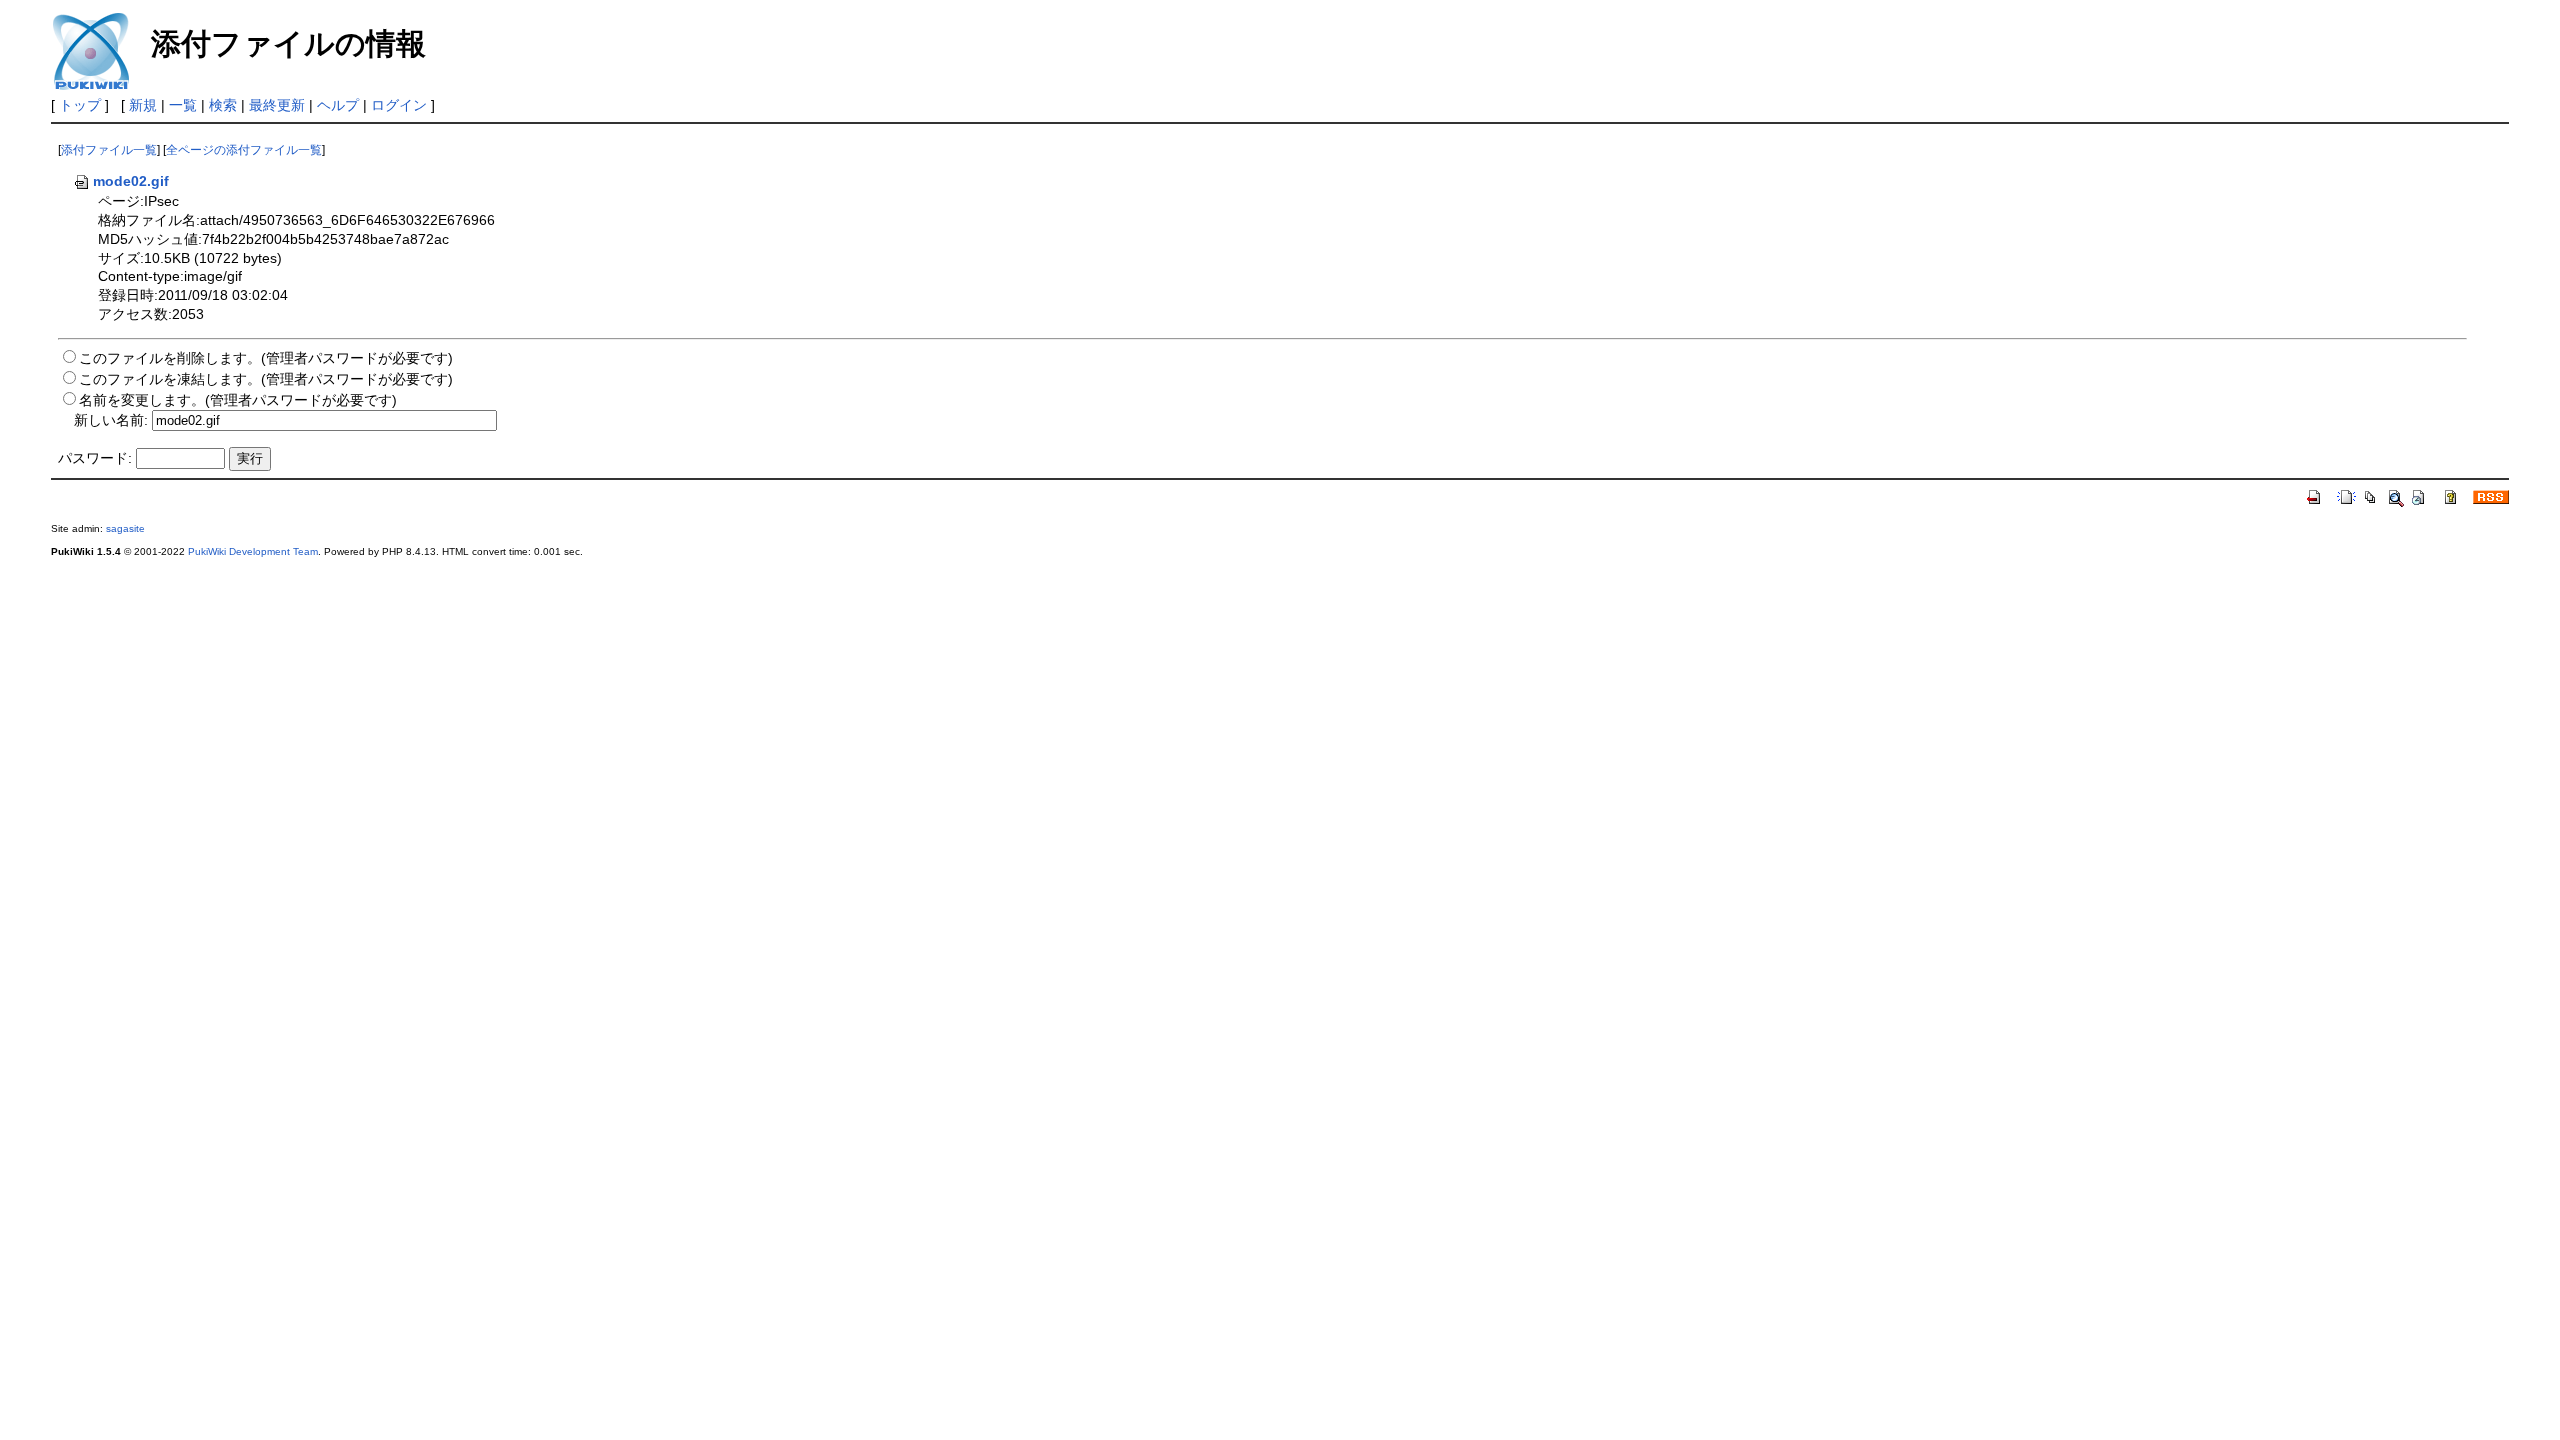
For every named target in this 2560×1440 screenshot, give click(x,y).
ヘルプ (338, 105)
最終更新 (277, 105)
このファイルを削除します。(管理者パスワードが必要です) (266, 358)
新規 (143, 105)
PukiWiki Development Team (253, 551)
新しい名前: (111, 420)
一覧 (183, 105)
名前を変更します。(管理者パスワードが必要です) (238, 400)
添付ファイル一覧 (109, 150)
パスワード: (95, 458)
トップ (80, 105)
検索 (223, 105)
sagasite (125, 528)
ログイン (399, 105)
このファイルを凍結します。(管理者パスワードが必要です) (266, 379)
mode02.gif (131, 181)
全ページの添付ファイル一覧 (244, 150)
